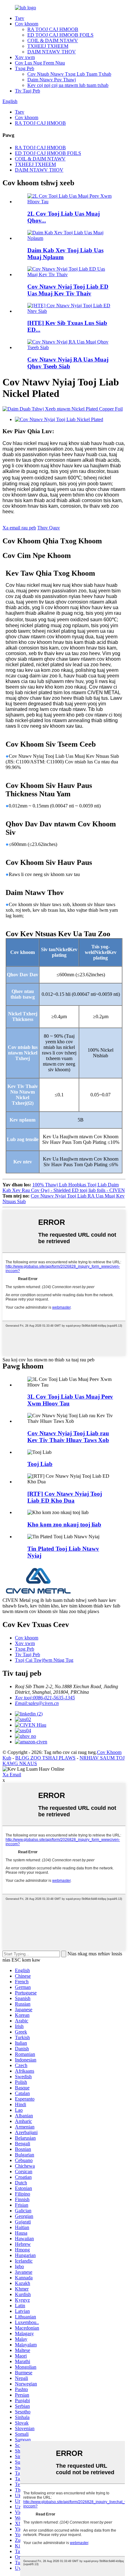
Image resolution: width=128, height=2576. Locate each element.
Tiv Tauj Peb (27, 91)
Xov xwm (25, 57)
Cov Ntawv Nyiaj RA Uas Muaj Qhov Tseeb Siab (68, 363)
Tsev (20, 18)
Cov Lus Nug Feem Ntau (40, 63)
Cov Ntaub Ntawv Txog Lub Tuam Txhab (69, 74)
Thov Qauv (49, 528)
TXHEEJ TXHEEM (48, 46)
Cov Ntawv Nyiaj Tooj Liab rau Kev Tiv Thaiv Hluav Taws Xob (68, 1437)
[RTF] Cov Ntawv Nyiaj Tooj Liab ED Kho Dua (65, 1497)
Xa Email (12, 1775)
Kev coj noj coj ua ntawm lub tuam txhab (68, 85)
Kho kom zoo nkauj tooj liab (64, 1524)
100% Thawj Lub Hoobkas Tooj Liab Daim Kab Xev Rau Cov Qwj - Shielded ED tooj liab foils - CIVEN (64, 1187)
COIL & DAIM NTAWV (53, 40)
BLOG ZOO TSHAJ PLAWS (45, 1758)
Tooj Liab (40, 1464)
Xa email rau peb (19, 528)
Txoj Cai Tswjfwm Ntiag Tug (44, 1660)
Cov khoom (27, 24)
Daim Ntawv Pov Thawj (52, 80)
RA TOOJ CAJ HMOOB (53, 29)
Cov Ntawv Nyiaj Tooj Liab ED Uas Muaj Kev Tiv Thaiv (68, 290)
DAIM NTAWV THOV (52, 52)
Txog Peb (25, 68)
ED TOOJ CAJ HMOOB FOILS (60, 35)
